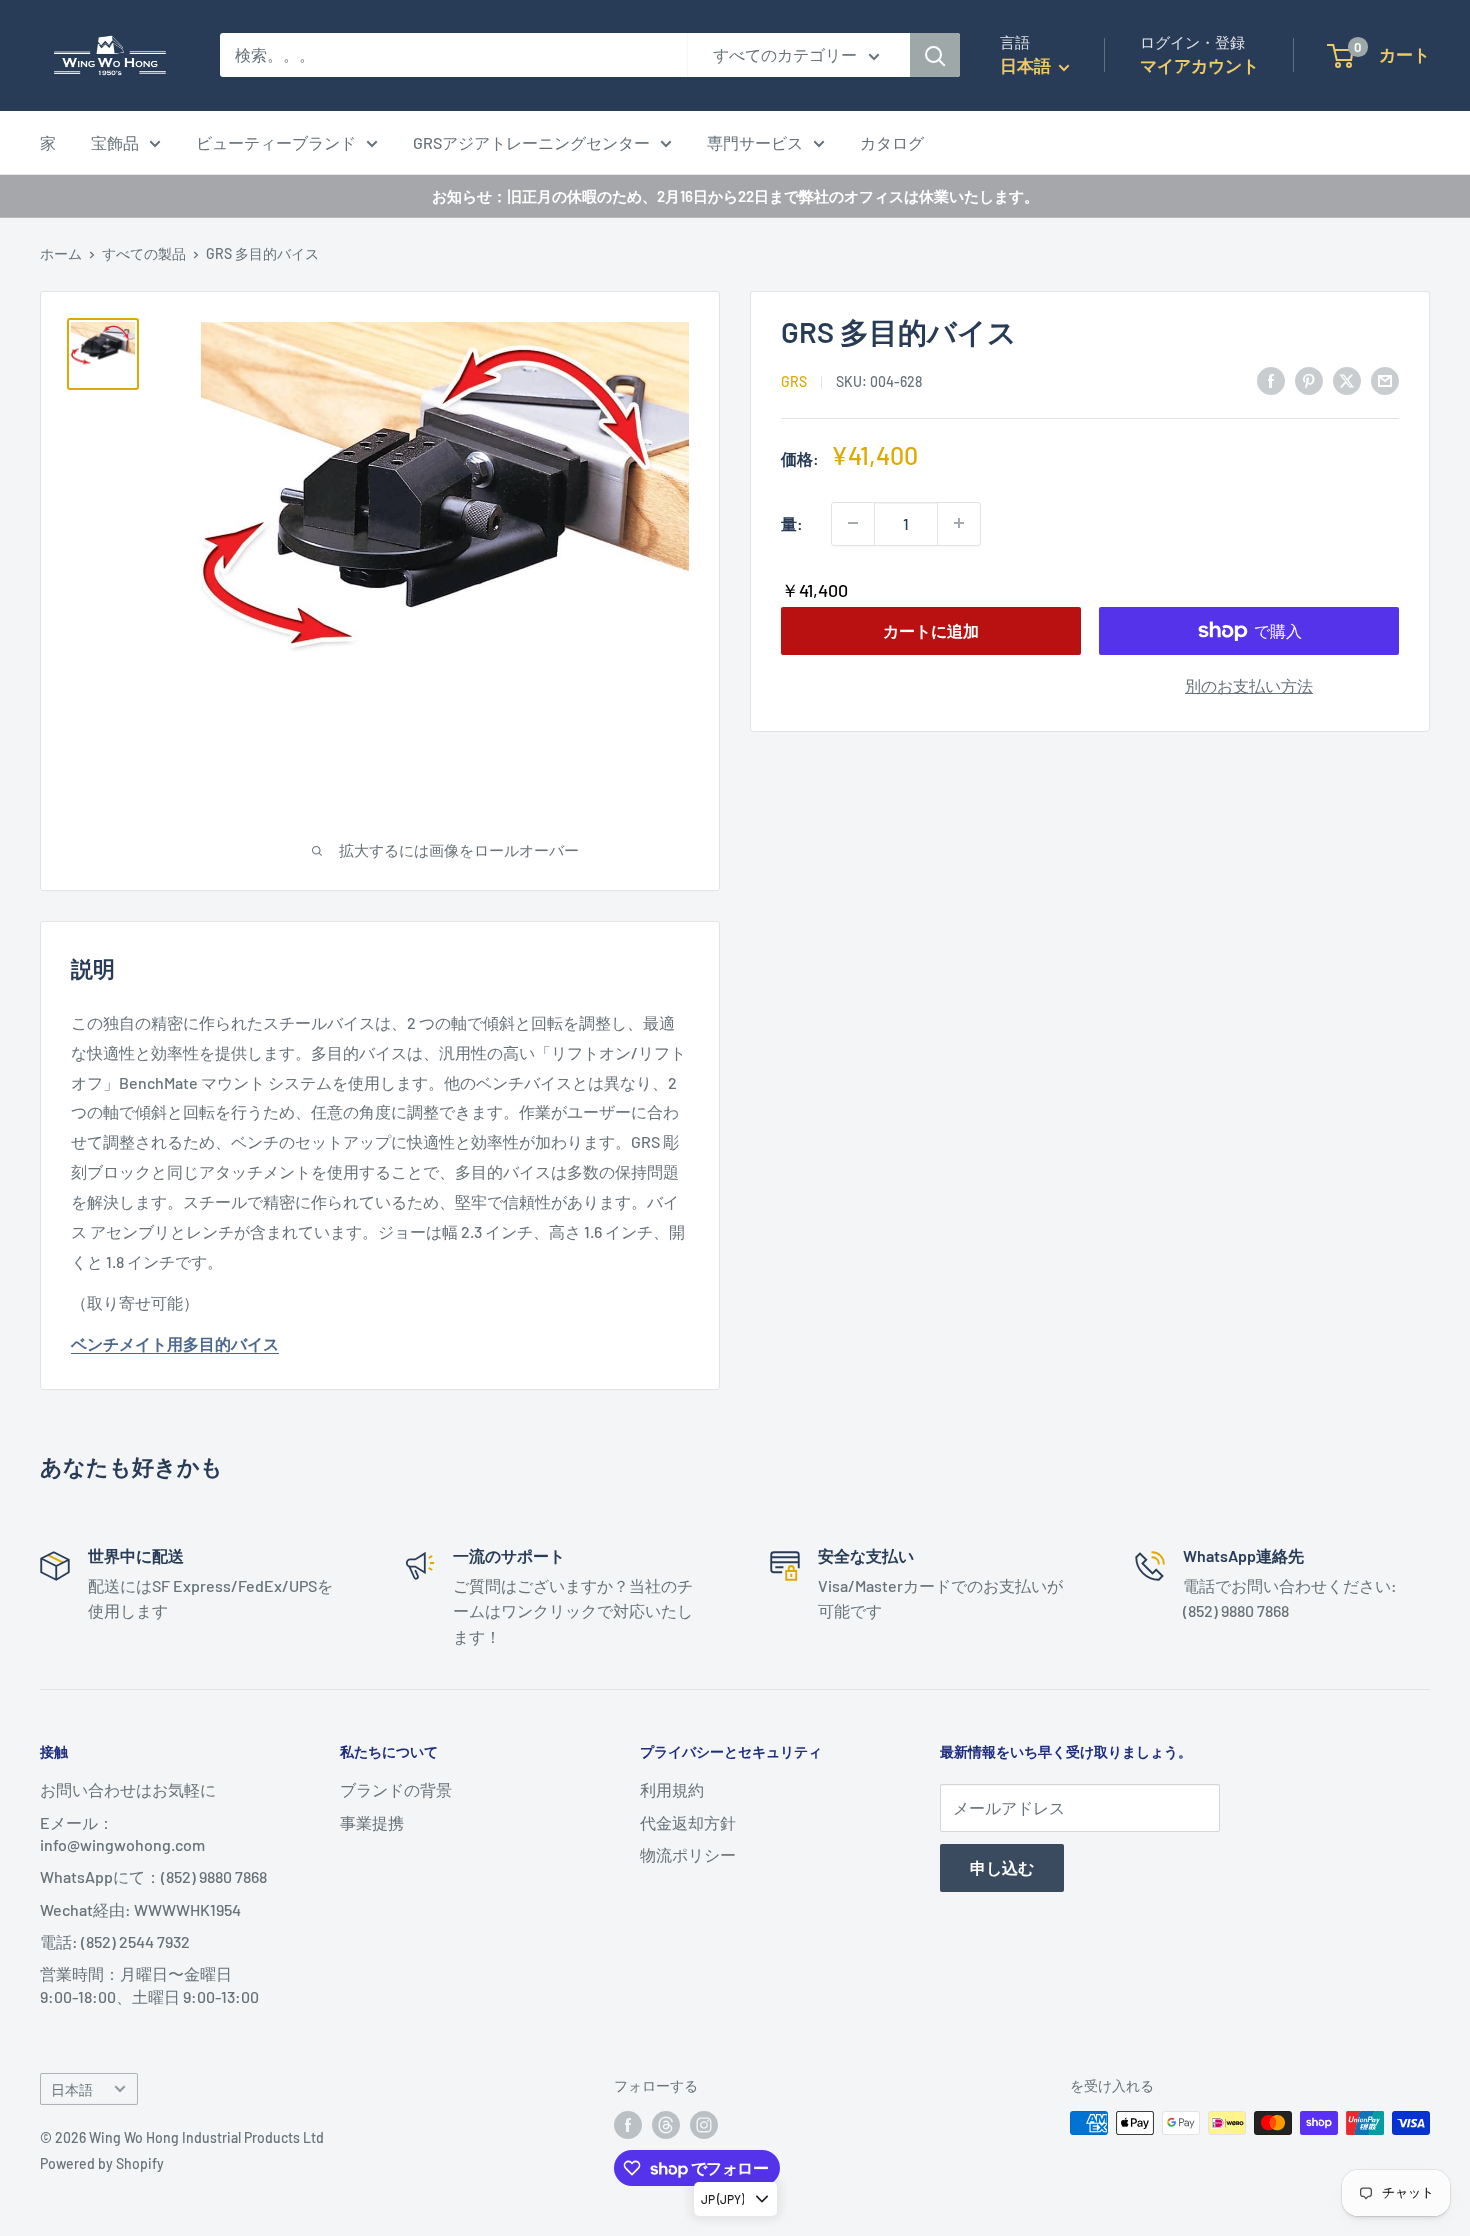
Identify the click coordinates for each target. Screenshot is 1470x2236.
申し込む (1002, 1867)
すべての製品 (144, 253)
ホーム (61, 253)
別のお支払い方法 (1249, 685)
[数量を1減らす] (853, 523)
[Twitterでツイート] (1347, 379)
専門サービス (755, 142)
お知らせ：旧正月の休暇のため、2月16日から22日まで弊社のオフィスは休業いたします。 (735, 196)
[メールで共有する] (1385, 379)
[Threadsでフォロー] (666, 2125)
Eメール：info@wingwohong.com (122, 1833)
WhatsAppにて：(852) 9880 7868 (153, 1876)
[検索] (935, 55)
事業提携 (372, 1822)
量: (792, 522)
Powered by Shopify (102, 2163)
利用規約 (672, 1789)
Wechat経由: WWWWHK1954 (140, 1909)
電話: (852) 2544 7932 (115, 1941)
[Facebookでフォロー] (628, 2125)
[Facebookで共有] (1271, 379)
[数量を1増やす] (959, 523)
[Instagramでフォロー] (704, 2125)
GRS (794, 381)
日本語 (72, 2089)
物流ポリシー (688, 1854)
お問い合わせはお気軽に (128, 1789)
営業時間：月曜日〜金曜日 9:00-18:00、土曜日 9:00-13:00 (149, 1984)
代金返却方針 (688, 1822)
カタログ (892, 142)
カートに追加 (931, 630)
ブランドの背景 (396, 1789)
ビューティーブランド (276, 142)
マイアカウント (1199, 65)
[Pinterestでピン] (1309, 379)
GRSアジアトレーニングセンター (531, 142)
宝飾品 (115, 142)
